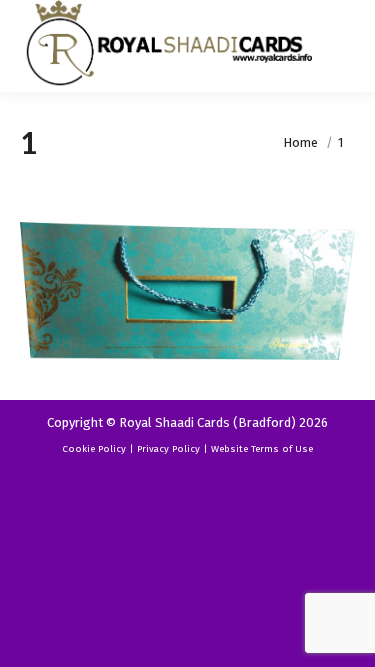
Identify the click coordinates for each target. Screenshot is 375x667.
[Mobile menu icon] (343, 46)
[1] (187, 291)
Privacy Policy (168, 449)
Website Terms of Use (262, 449)
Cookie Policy (94, 449)
